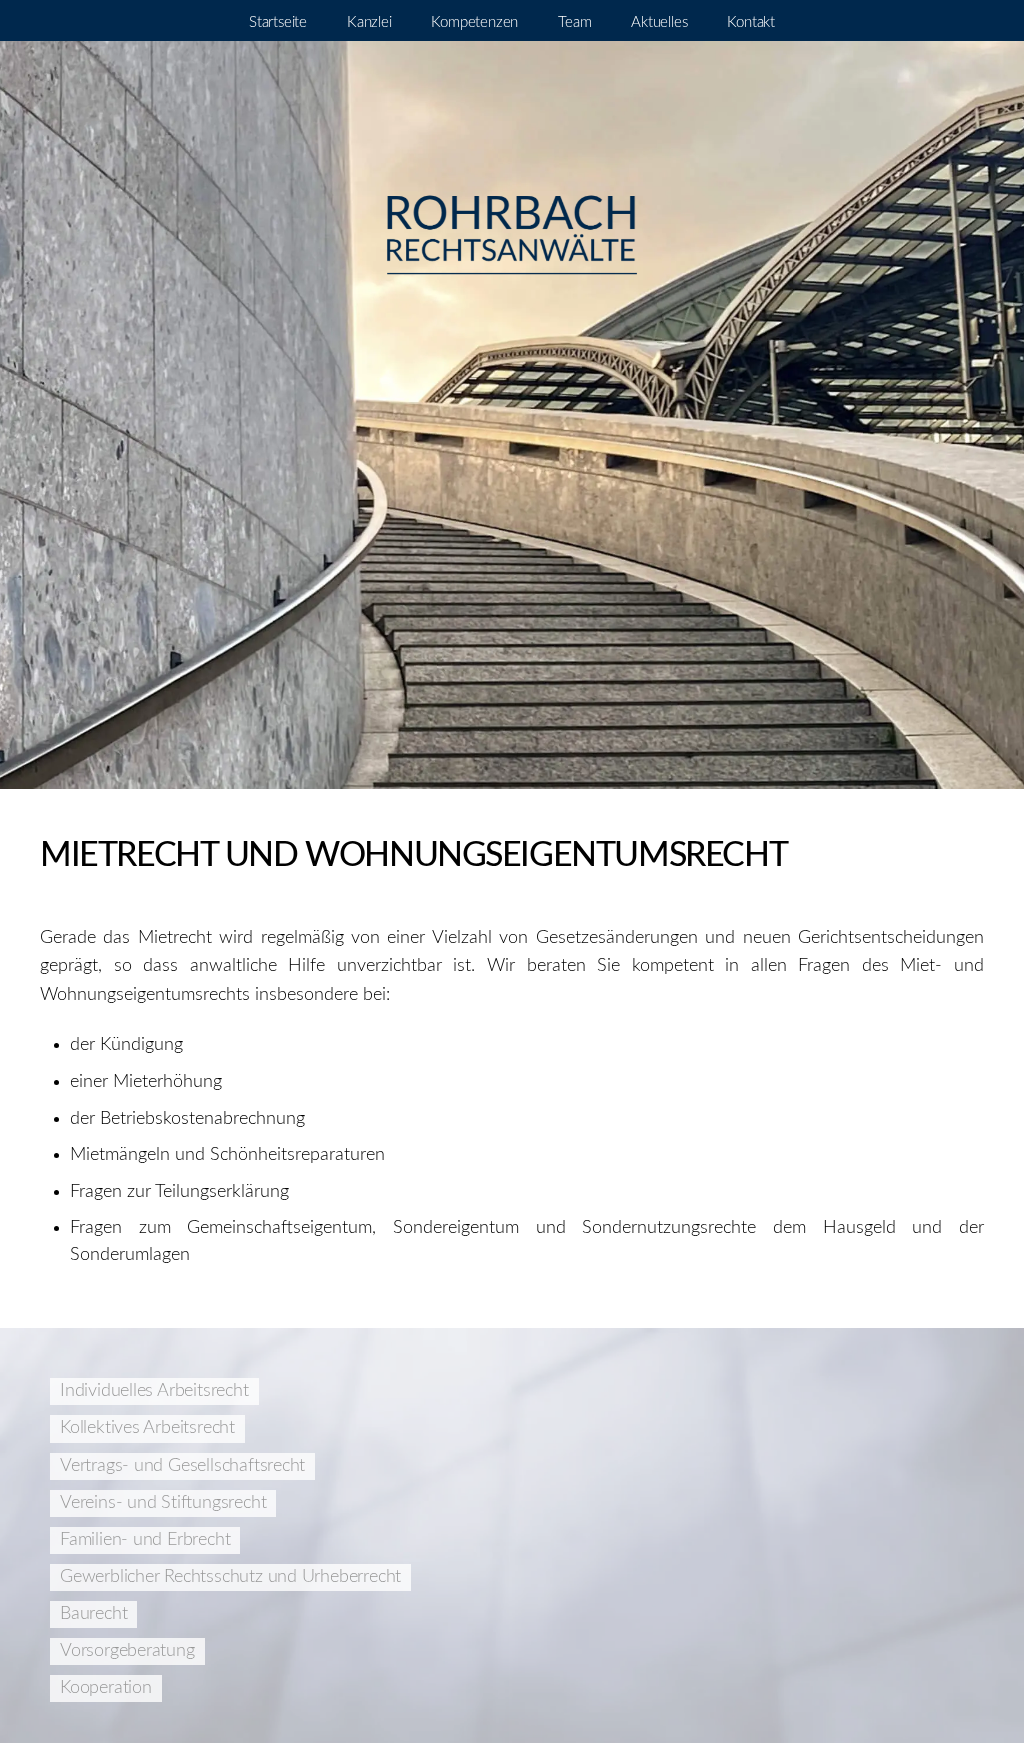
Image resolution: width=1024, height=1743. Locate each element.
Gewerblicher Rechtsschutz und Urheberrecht (230, 1577)
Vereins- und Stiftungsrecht (163, 1503)
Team (574, 22)
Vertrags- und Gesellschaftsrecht (182, 1466)
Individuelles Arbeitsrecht (154, 1391)
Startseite (278, 22)
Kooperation (106, 1688)
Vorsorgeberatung (127, 1651)
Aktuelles (659, 22)
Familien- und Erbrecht (145, 1540)
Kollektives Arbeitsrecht (147, 1428)
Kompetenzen (474, 22)
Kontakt (751, 22)
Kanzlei (369, 22)
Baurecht (93, 1614)
